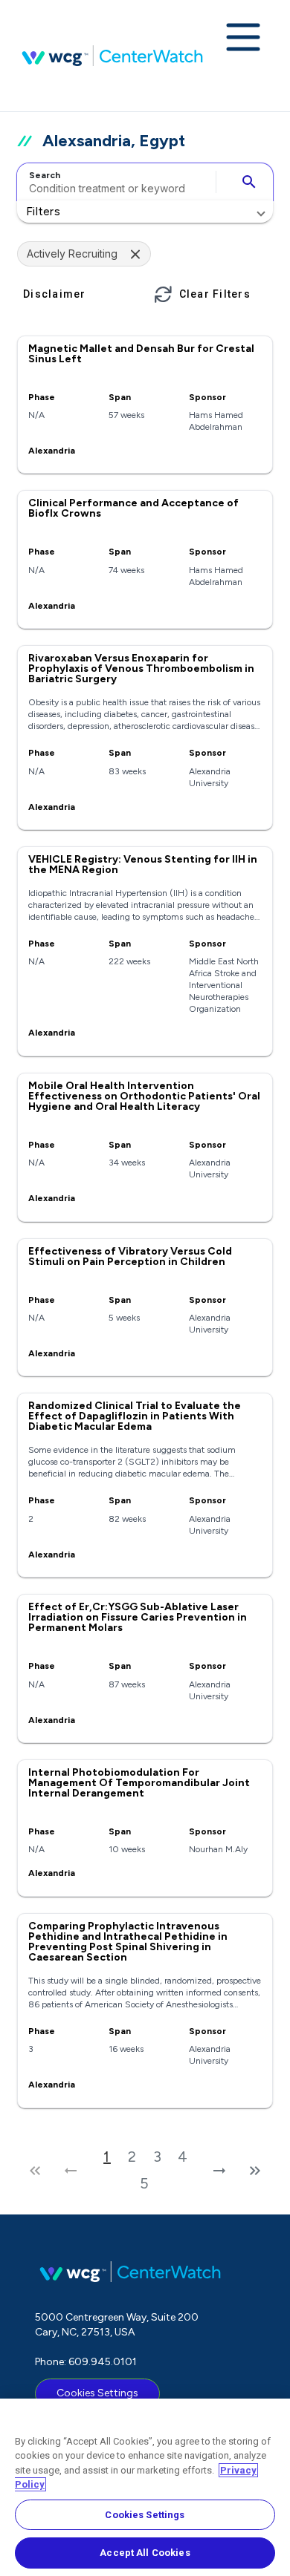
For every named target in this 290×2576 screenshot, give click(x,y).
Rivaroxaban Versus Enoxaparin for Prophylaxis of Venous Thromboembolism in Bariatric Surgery (141, 668)
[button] (145, 212)
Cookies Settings (97, 2393)
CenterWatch (112, 56)
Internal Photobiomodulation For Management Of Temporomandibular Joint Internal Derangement (139, 1783)
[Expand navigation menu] (243, 39)
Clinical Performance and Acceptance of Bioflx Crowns (133, 508)
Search (45, 175)
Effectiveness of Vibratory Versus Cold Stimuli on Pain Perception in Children (130, 1256)
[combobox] (114, 182)
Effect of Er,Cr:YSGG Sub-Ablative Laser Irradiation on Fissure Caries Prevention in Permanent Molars (138, 1617)
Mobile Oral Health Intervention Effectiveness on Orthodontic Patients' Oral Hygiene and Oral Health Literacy (144, 1096)
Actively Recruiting (72, 254)
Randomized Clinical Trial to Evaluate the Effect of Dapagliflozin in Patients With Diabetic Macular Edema (135, 1416)
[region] (145, 2487)
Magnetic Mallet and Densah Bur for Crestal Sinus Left (141, 354)
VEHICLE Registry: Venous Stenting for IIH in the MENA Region (143, 864)
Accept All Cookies (145, 2553)
